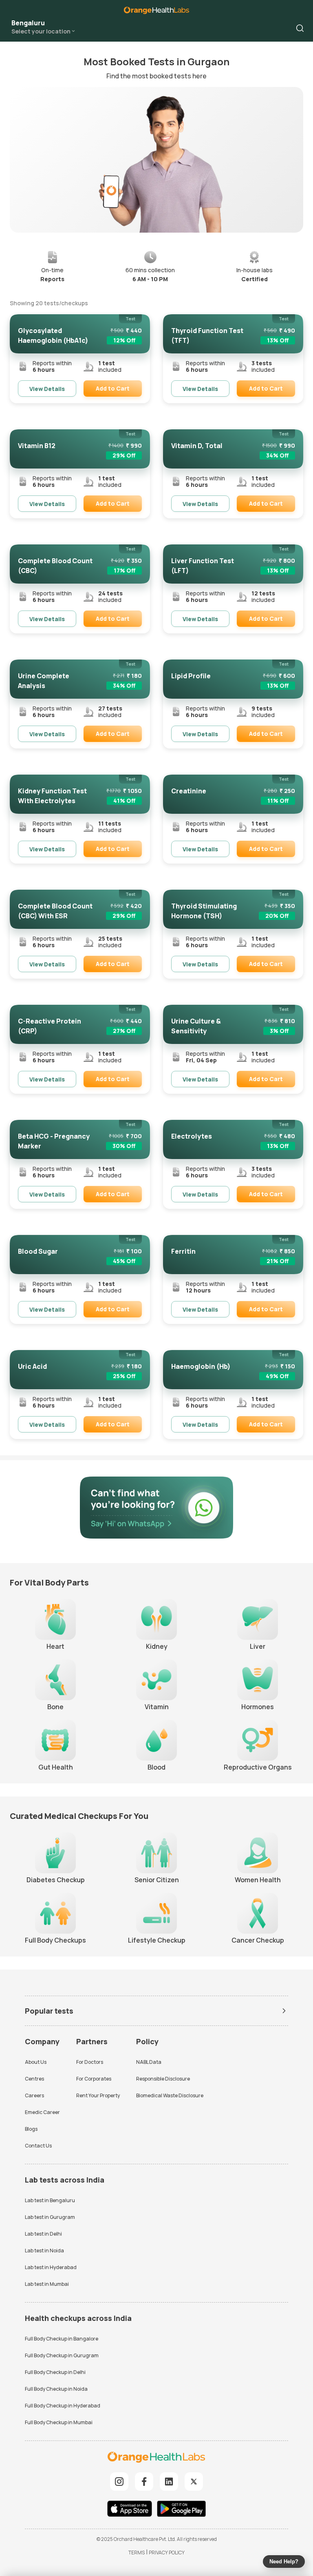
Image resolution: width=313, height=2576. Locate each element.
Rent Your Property (98, 2095)
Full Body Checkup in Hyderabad (63, 2406)
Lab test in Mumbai (47, 2284)
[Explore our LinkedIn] (169, 2482)
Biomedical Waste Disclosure (170, 2095)
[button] (300, 28)
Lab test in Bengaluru (50, 2200)
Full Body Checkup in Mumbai (59, 2422)
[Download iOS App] (132, 2510)
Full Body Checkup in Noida (56, 2389)
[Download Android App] (181, 2510)
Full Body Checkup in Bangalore (62, 2339)
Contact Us (38, 2146)
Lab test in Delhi (43, 2234)
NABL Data (149, 2062)
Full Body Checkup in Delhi (55, 2372)
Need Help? (284, 2562)
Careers (34, 2095)
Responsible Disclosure (163, 2079)
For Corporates (94, 2079)
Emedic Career (42, 2112)
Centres (34, 2079)
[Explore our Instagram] (119, 2482)
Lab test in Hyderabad (51, 2267)
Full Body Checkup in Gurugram (62, 2355)
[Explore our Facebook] (144, 2482)
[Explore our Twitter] (194, 2482)
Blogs (31, 2129)
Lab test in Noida (44, 2251)
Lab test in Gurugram (50, 2217)
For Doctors (90, 2062)
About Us (36, 2062)
